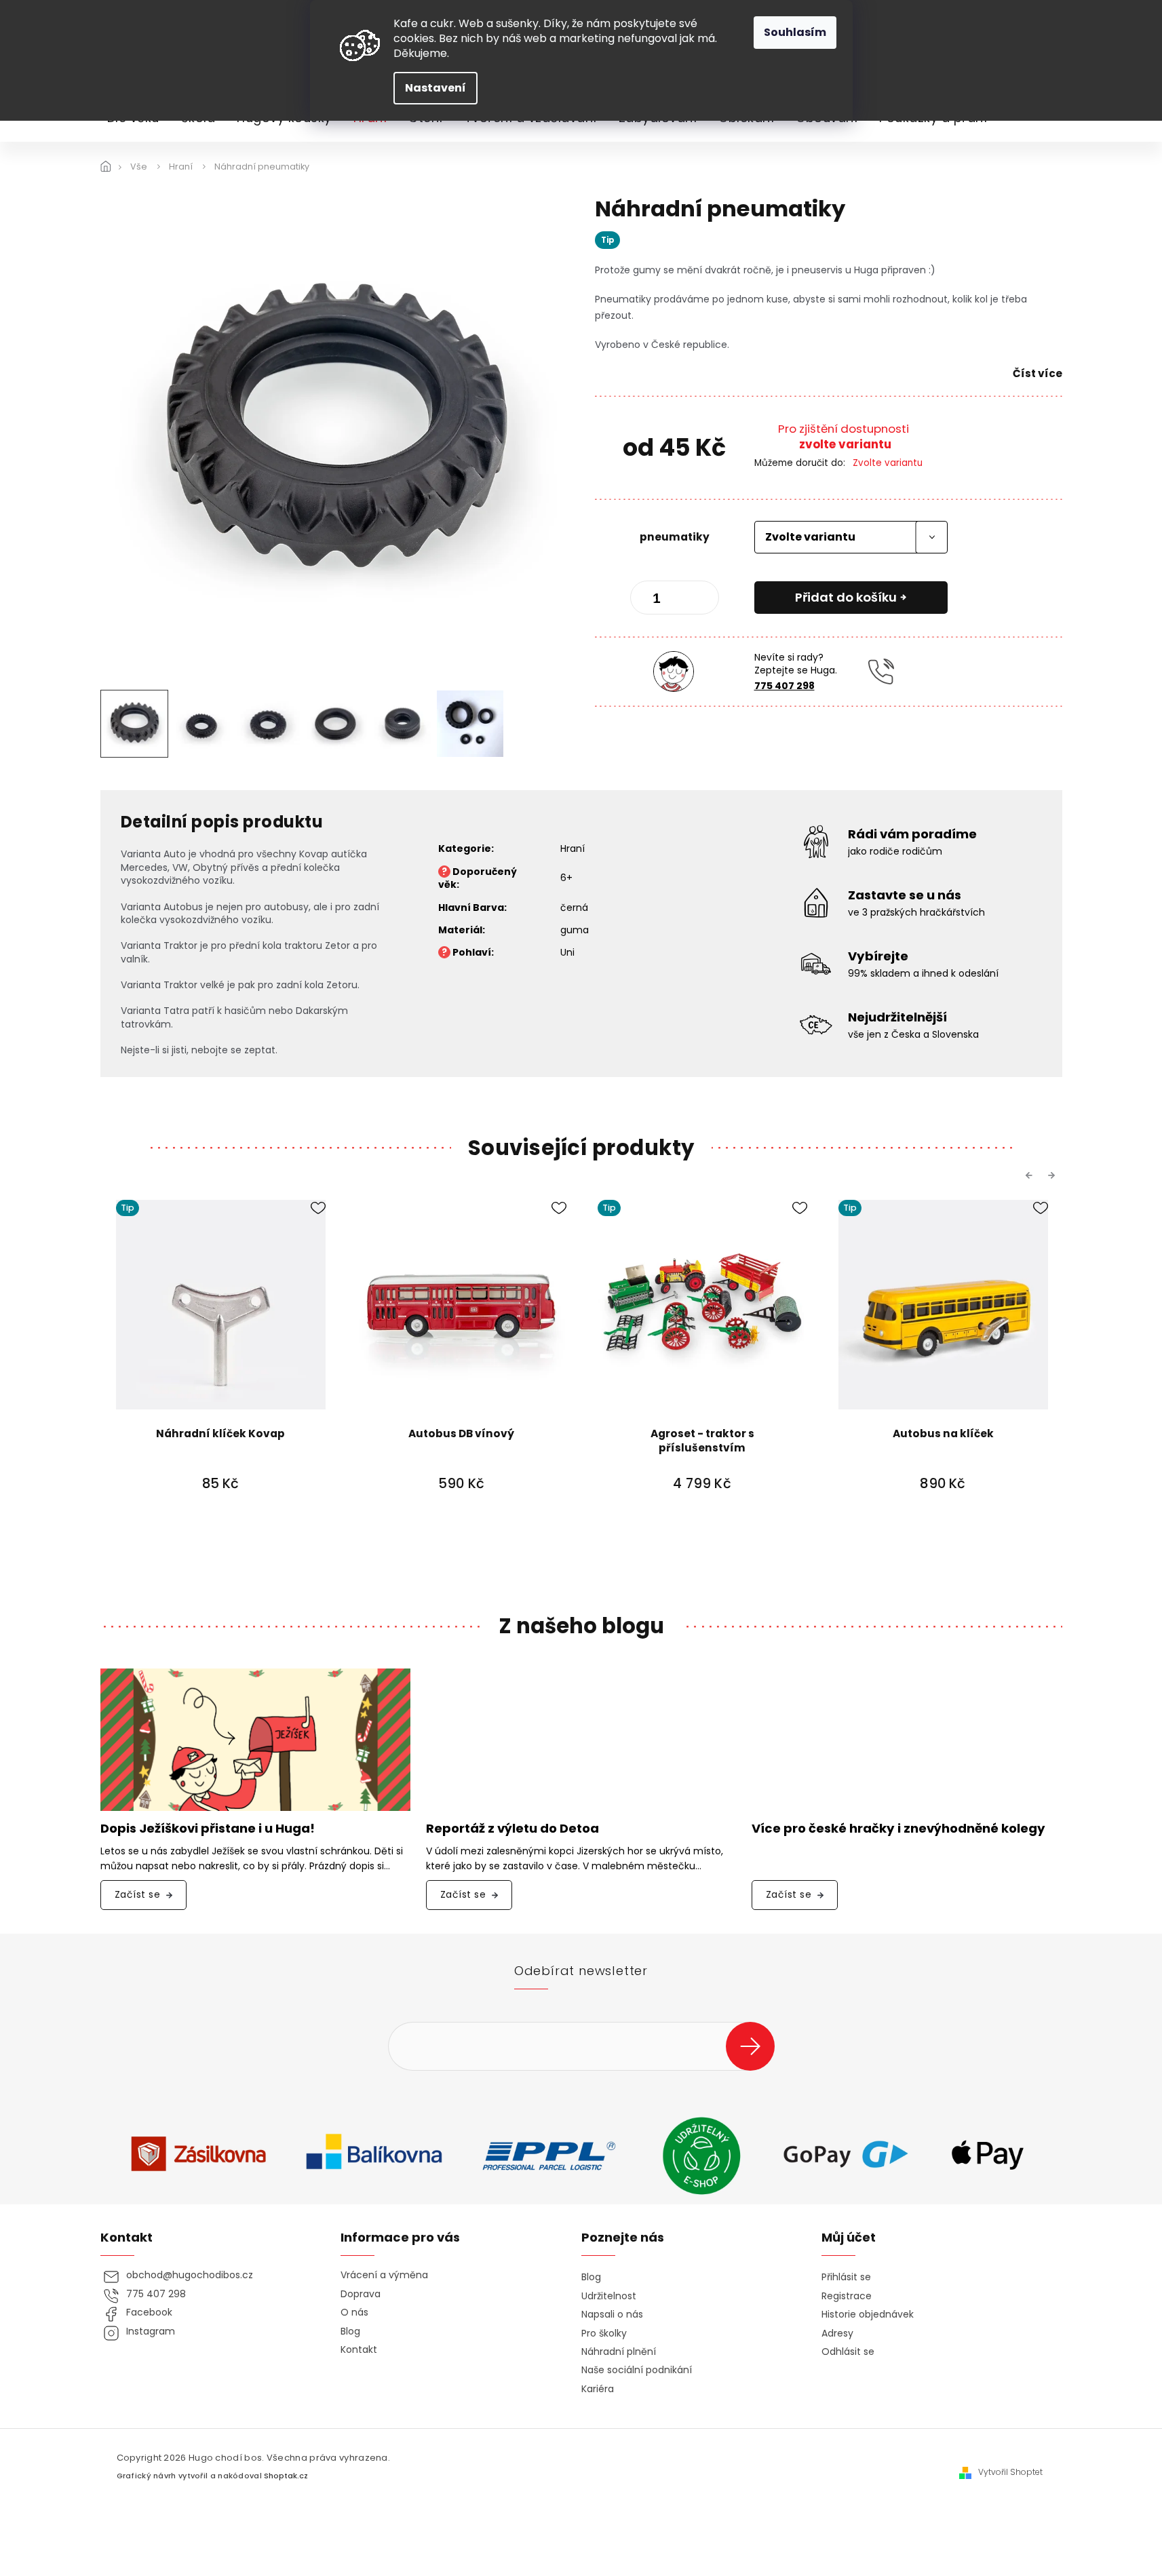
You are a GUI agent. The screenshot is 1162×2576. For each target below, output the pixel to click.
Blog (350, 2331)
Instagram (151, 2331)
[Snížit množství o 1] (652, 600)
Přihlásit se (755, 2046)
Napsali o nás (612, 2315)
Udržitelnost (609, 2296)
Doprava (361, 2294)
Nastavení (435, 88)
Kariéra (598, 2389)
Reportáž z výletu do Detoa (512, 1829)
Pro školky (604, 2334)
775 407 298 (785, 686)
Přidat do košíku (846, 597)
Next (1053, 1175)
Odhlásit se (848, 2352)
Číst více (1038, 373)
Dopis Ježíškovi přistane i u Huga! (208, 1829)
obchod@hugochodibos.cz (190, 2275)
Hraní (573, 848)
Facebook (149, 2312)
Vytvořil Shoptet (1010, 2472)
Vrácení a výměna (384, 2275)
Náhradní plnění (619, 2352)
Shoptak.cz (286, 2476)
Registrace (847, 2296)
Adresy (837, 2334)
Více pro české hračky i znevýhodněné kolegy (898, 1829)
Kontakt (359, 2350)
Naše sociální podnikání (637, 2370)
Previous (1031, 1175)
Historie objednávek (868, 2315)
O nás (354, 2312)
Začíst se (138, 1894)
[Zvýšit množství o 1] (697, 600)
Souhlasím (795, 32)
